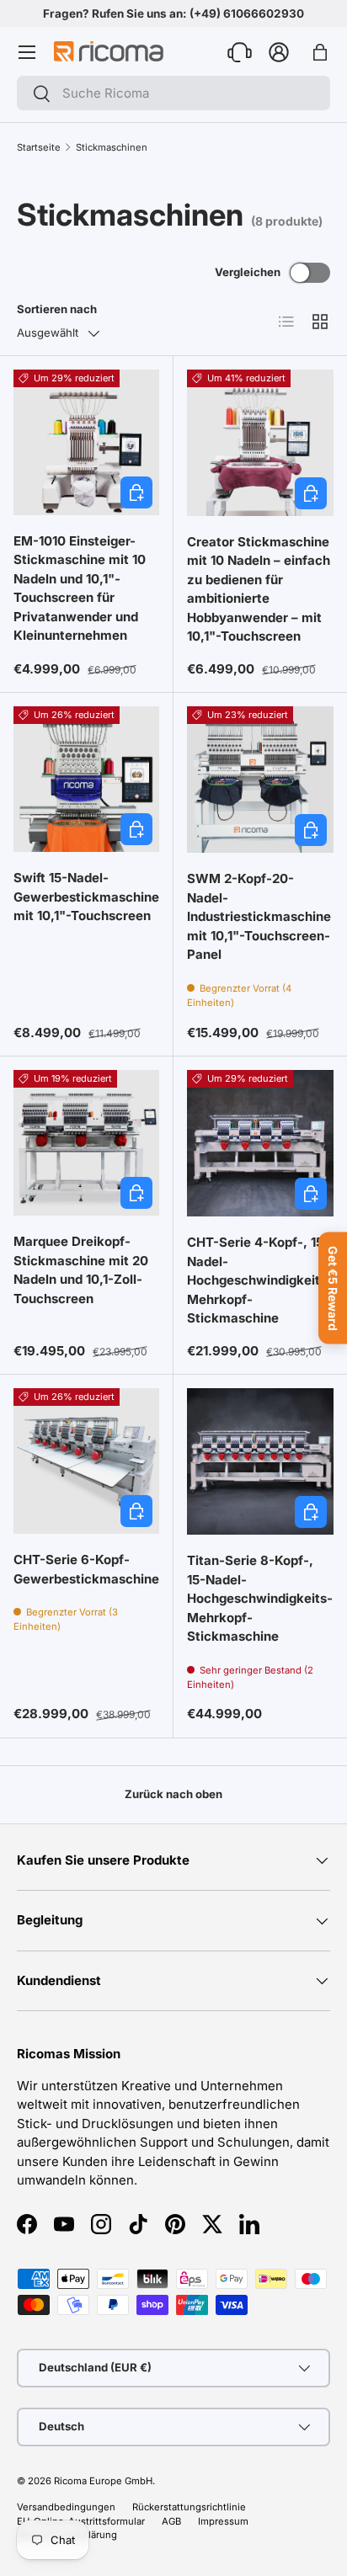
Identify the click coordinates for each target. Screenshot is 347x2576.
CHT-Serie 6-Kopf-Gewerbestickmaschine (86, 1569)
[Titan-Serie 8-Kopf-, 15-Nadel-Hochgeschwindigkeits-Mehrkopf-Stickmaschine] (260, 1461)
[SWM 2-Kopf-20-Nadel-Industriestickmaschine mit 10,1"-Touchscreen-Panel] (260, 780)
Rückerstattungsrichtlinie (189, 2507)
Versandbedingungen (66, 2507)
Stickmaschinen (112, 147)
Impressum (223, 2521)
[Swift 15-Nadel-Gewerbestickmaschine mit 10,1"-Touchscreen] (86, 779)
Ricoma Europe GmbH (103, 2481)
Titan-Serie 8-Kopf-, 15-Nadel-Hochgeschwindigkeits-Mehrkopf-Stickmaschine (260, 1598)
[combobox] (173, 93)
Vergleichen (248, 272)
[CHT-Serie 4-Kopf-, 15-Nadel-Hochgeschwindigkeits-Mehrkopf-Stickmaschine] (260, 1143)
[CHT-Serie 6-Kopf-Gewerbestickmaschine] (86, 1461)
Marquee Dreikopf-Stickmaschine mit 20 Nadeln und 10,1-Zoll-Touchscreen (81, 1270)
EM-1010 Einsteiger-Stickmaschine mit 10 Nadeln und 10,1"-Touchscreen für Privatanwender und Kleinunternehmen (80, 588)
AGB (171, 2521)
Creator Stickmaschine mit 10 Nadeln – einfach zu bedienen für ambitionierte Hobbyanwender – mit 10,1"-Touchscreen (259, 589)
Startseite (39, 147)
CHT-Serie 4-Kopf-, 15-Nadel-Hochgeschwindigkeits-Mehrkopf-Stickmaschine (260, 1280)
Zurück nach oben (173, 1794)
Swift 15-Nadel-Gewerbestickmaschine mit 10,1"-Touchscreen (86, 897)
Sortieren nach (57, 309)
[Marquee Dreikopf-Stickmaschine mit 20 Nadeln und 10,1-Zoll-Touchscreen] (86, 1143)
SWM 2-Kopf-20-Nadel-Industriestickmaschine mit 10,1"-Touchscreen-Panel (259, 916)
